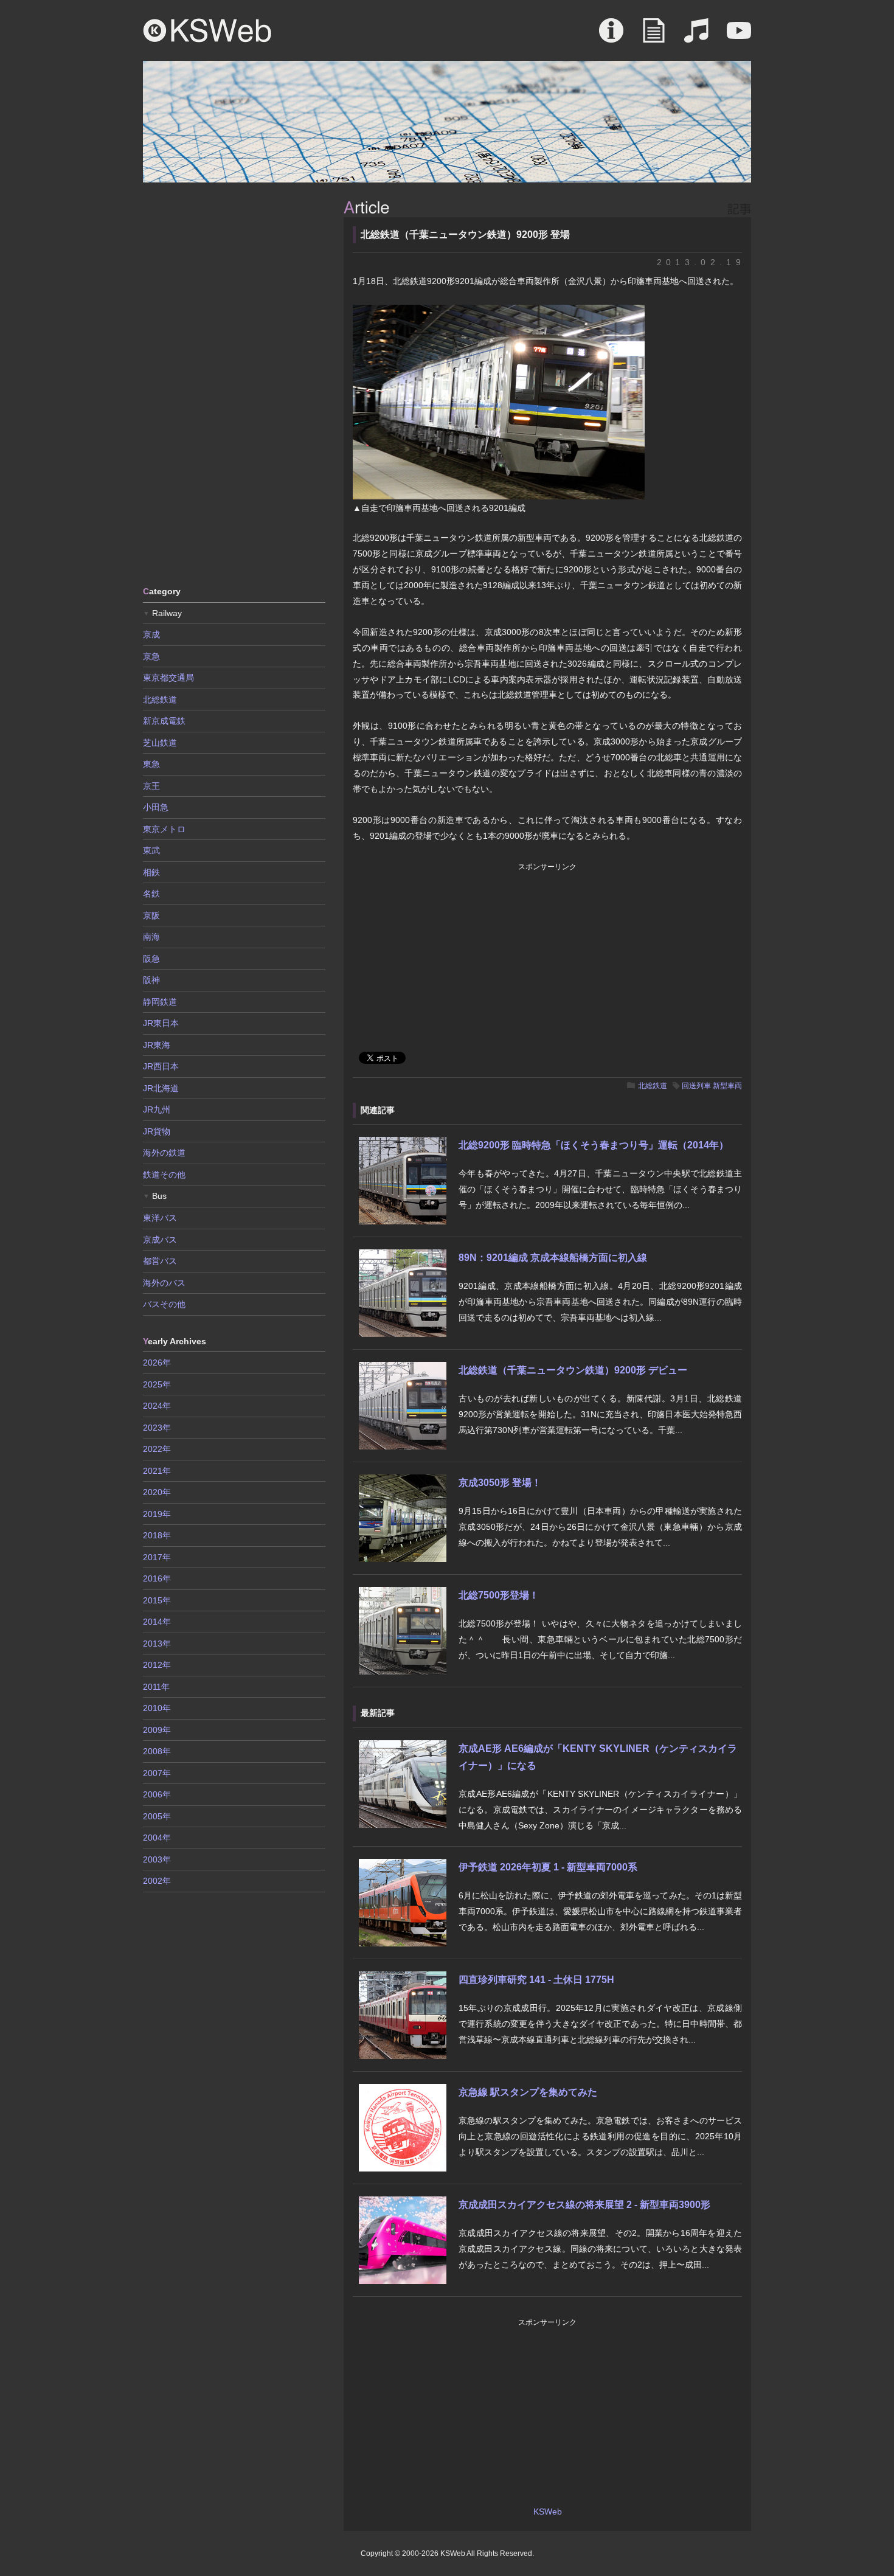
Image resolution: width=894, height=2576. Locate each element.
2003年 (157, 1859)
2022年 (157, 1449)
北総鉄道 (653, 1086)
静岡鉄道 (160, 1002)
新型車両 (727, 1086)
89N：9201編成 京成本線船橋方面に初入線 (553, 1258)
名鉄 (151, 894)
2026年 (157, 1363)
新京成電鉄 (164, 721)
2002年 (157, 1881)
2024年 (157, 1406)
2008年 (157, 1751)
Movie (739, 36)
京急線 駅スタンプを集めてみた (528, 2092)
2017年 (157, 1557)
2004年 (157, 1838)
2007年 (157, 1773)
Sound (696, 36)
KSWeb (207, 30)
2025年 (157, 1384)
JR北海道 (161, 1088)
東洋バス (160, 1218)
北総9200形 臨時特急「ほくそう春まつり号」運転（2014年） (594, 1145)
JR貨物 (157, 1131)
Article (654, 36)
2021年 (157, 1471)
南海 (151, 937)
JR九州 (157, 1109)
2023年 (157, 1428)
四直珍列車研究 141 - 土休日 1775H (536, 1980)
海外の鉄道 (164, 1153)
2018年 (157, 1535)
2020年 (157, 1492)
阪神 (151, 980)
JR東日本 (161, 1023)
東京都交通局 (168, 678)
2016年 (157, 1578)
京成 (151, 634)
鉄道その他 (164, 1175)
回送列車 (696, 1086)
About (611, 36)
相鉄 (151, 872)
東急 (151, 764)
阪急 (151, 959)
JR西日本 (161, 1066)
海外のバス (164, 1283)
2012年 (157, 1665)
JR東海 (157, 1045)
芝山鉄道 (160, 743)
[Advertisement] (234, 383)
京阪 (151, 915)
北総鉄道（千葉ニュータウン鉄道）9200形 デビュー (573, 1370)
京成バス (160, 1240)
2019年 (157, 1514)
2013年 (157, 1644)
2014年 (157, 1622)
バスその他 (164, 1304)
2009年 (157, 1730)
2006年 (157, 1794)
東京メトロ (164, 829)
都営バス (160, 1261)
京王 (151, 786)
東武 (151, 850)
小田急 (156, 807)
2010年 (157, 1708)
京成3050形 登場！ (500, 1483)
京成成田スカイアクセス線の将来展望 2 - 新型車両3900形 (584, 2205)
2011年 (156, 1687)
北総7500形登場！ (499, 1595)
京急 (151, 656)
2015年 (157, 1600)
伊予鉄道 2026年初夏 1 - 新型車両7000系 (548, 1867)
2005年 (157, 1816)
